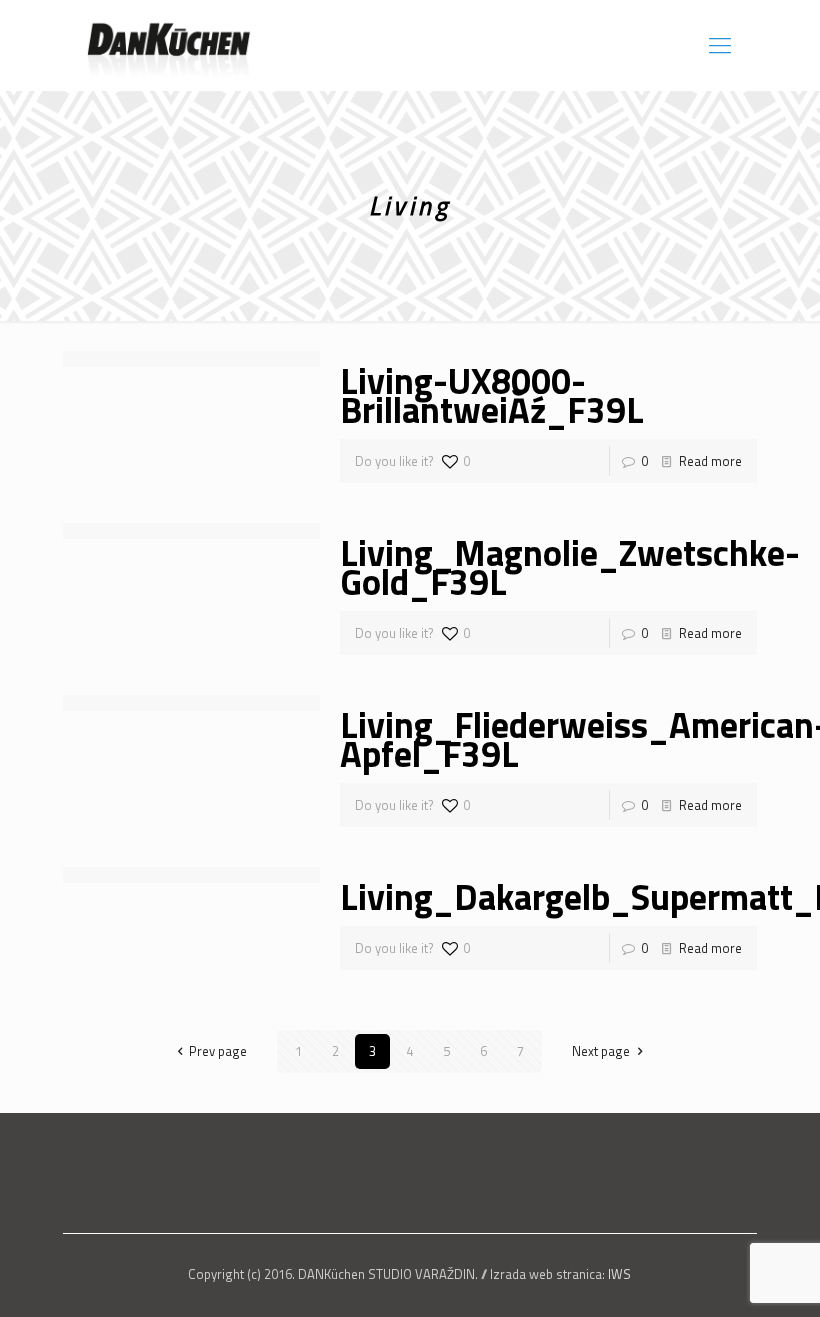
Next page (601, 1051)
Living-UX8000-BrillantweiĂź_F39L (492, 395)
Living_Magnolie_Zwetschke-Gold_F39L (570, 567)
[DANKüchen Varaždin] (168, 45)
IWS (619, 1274)
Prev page (218, 1051)
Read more (710, 461)
